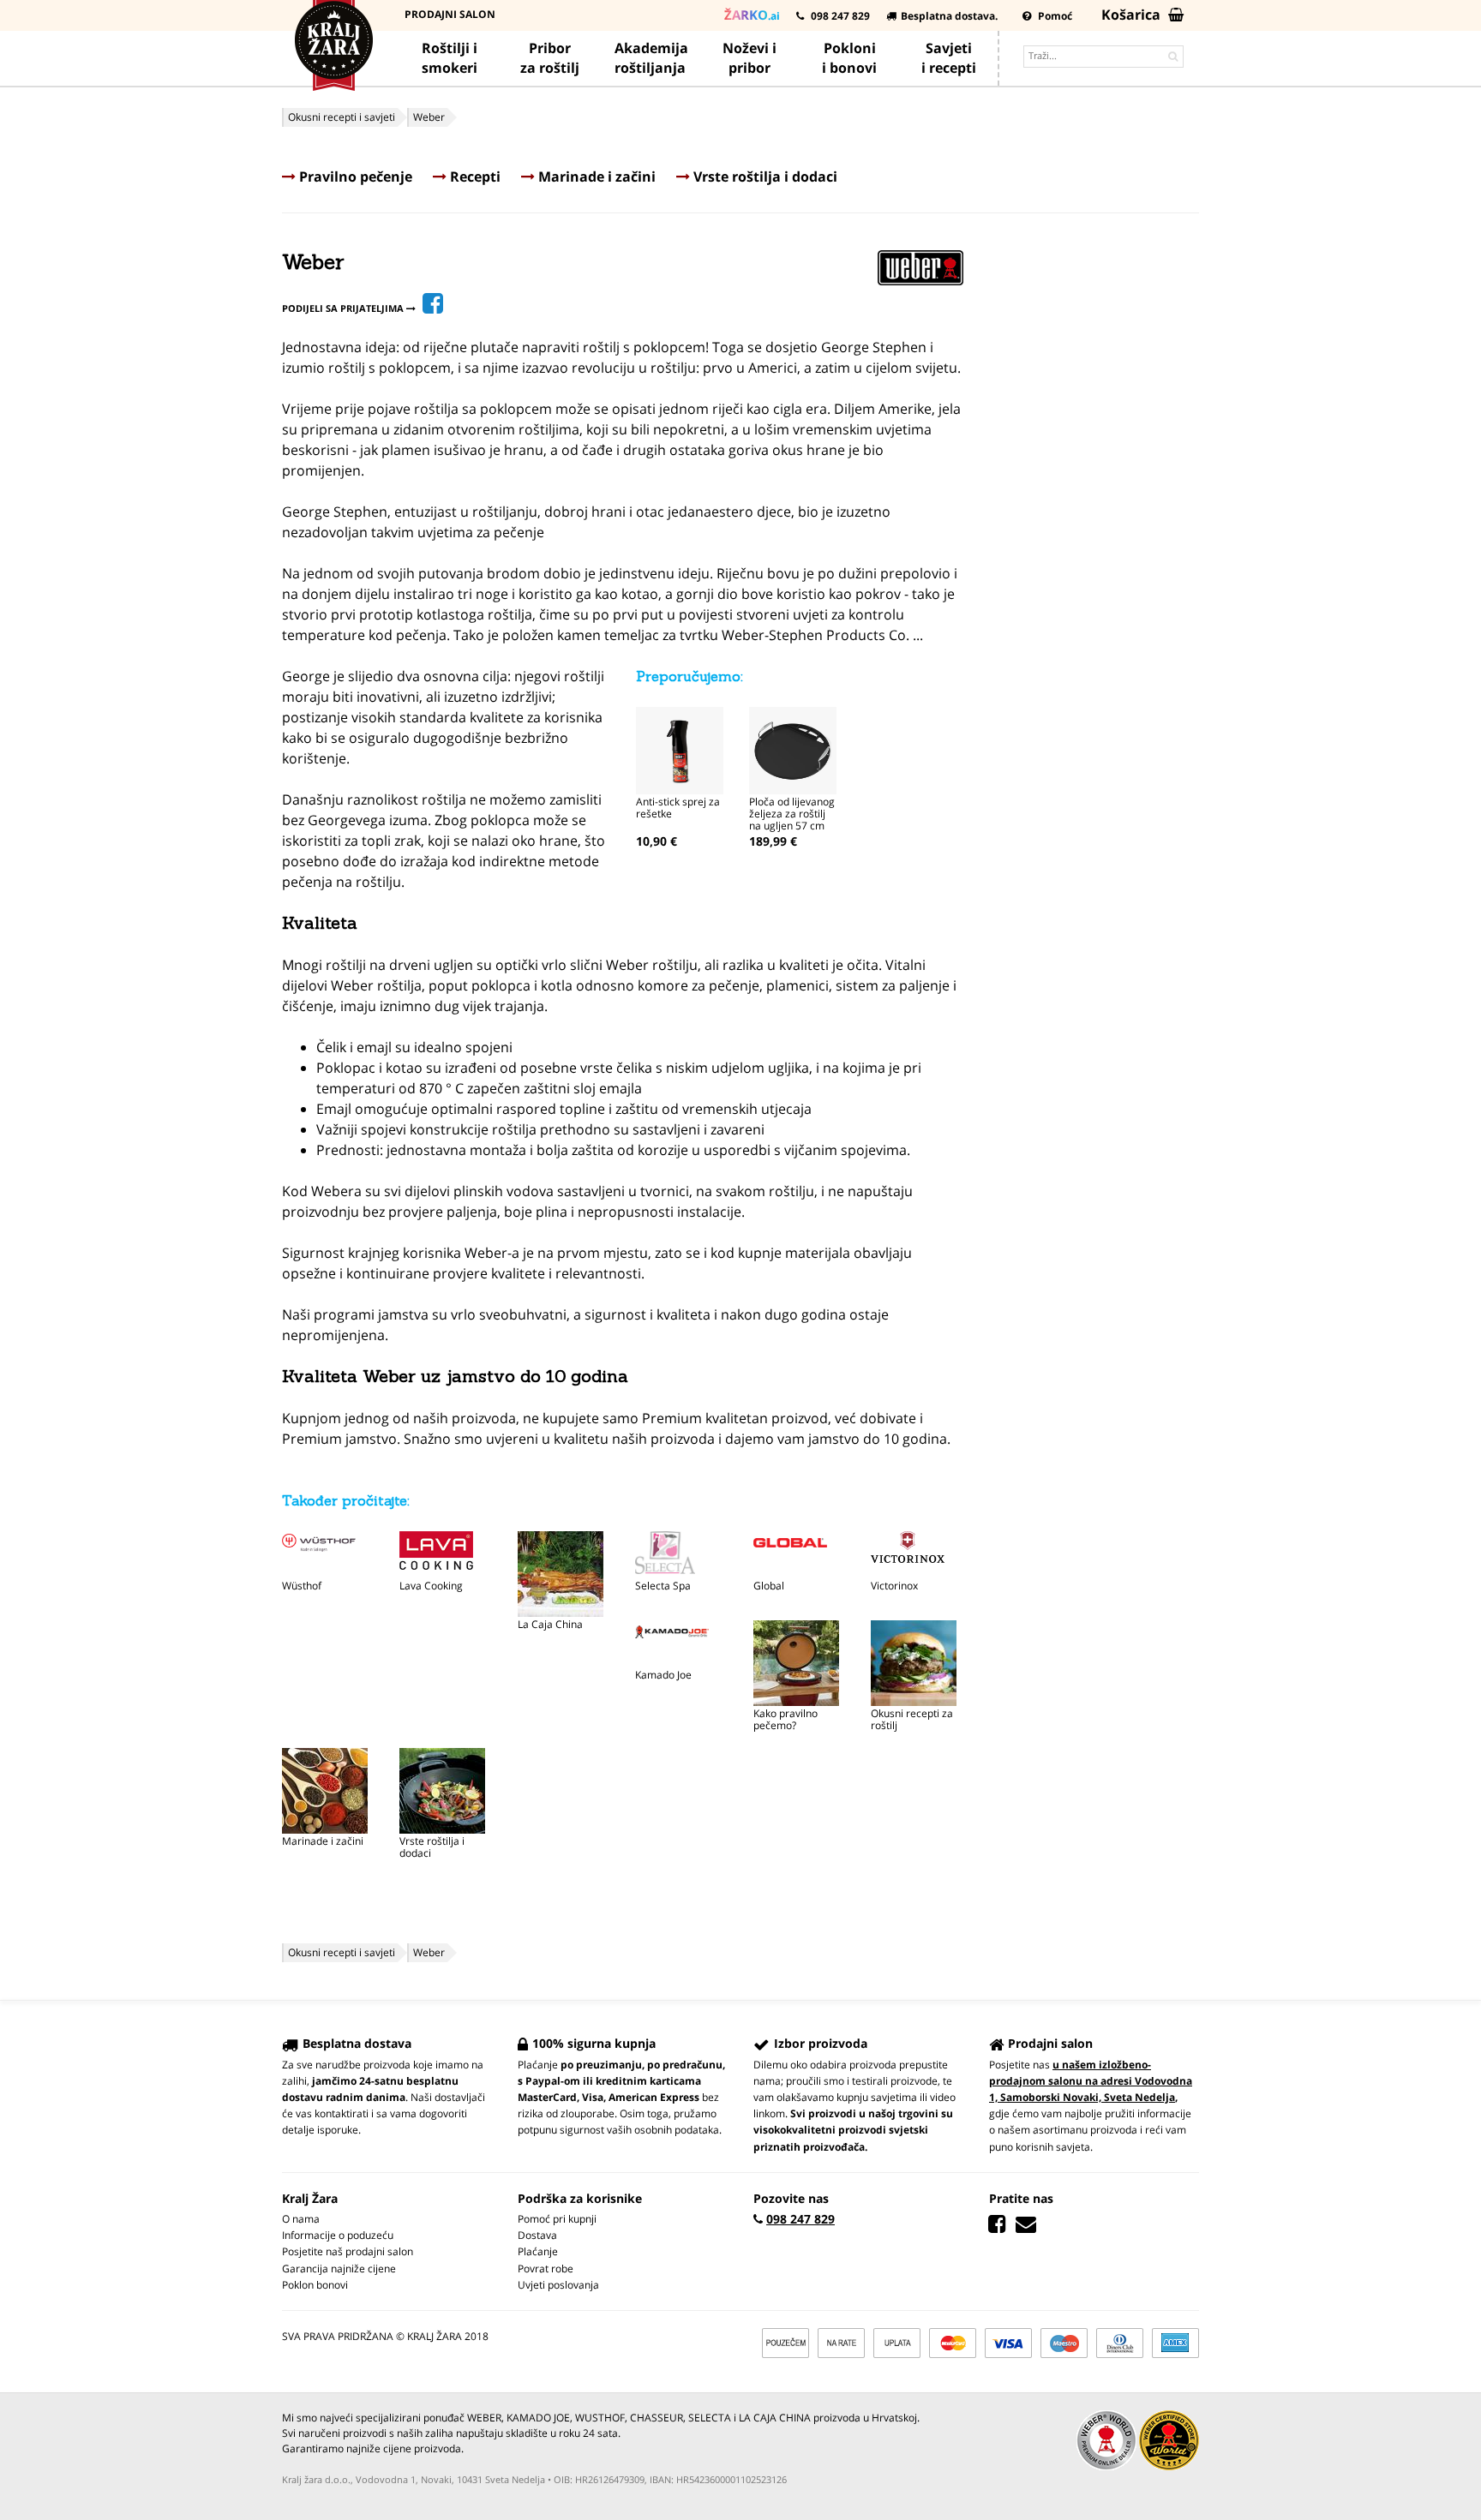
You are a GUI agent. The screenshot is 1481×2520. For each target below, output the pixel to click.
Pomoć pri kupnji (557, 2219)
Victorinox (894, 1586)
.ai (752, 15)
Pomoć (1054, 16)
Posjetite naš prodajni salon (348, 2251)
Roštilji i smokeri (450, 58)
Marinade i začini (595, 177)
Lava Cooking (431, 1586)
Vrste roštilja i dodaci (764, 177)
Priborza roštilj (550, 58)
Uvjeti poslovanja (558, 2285)
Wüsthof (302, 1586)
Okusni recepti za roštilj (912, 1719)
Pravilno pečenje (354, 177)
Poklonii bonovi (849, 58)
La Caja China (550, 1624)
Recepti (474, 177)
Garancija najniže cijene (339, 2269)
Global (769, 1586)
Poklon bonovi (315, 2285)
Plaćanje (538, 2251)
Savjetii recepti (949, 58)
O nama (301, 2219)
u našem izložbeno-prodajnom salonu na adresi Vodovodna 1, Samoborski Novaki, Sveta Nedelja (1091, 2081)
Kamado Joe (663, 1675)
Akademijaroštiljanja (651, 58)
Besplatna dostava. (949, 16)
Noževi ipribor (749, 58)
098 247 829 (839, 16)
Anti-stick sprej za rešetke (678, 808)
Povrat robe (546, 2269)
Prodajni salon (450, 14)
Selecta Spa (663, 1586)
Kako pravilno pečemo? (785, 1719)
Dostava (537, 2235)
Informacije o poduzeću (338, 2235)
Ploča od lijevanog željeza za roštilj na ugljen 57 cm (792, 814)
